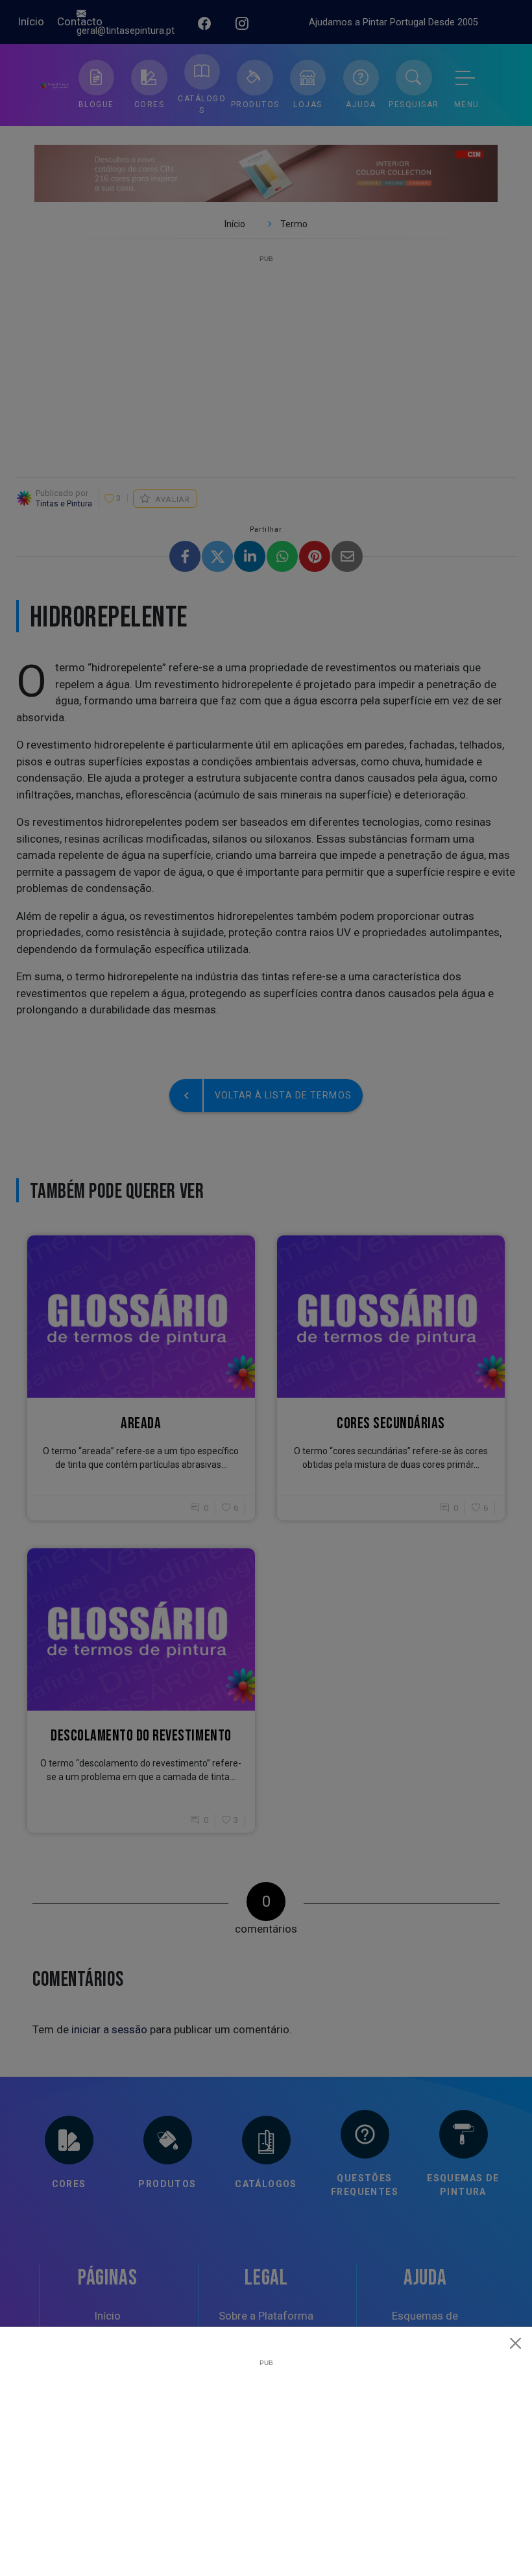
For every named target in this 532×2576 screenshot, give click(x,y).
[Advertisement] (266, 2457)
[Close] (516, 2343)
